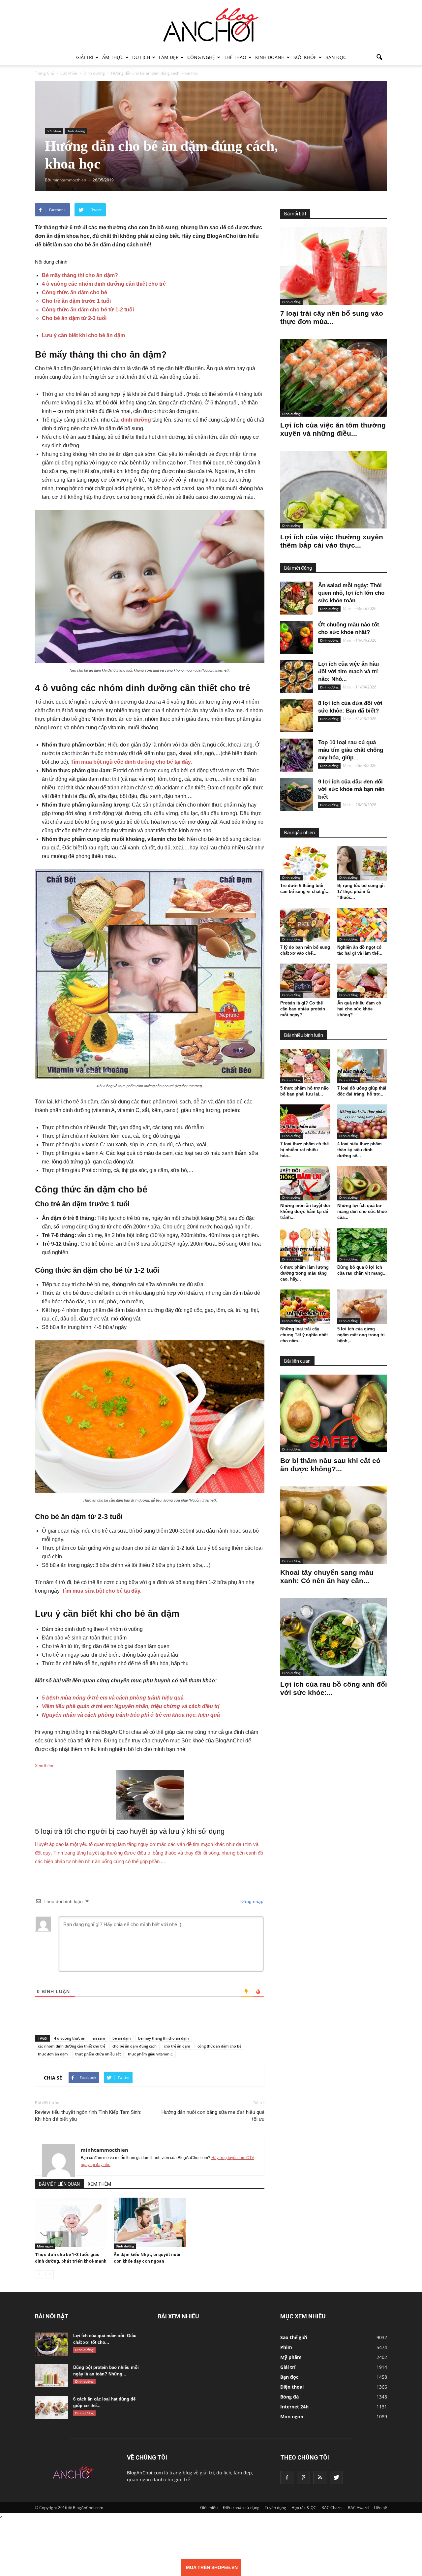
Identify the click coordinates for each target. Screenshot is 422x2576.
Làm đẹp (169, 57)
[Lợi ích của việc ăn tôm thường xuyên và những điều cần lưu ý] (334, 378)
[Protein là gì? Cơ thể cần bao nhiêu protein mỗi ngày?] (305, 981)
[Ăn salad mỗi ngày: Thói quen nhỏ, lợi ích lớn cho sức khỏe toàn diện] (297, 598)
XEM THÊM (99, 2184)
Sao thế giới (294, 2337)
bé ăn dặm (122, 2038)
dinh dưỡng (136, 420)
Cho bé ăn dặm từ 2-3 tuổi (74, 318)
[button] (379, 57)
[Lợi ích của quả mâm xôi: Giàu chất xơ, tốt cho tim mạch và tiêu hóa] (51, 2344)
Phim (286, 2347)
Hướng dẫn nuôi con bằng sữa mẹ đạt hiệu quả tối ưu (213, 2116)
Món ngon (45, 2246)
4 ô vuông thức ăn (70, 2038)
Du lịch (141, 57)
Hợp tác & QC (304, 2508)
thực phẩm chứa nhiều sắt (98, 2054)
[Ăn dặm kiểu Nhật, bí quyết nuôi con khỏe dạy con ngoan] (150, 2222)
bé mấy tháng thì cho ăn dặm (164, 2038)
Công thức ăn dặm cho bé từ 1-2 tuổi (88, 310)
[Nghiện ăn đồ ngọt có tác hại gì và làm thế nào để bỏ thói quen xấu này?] (362, 925)
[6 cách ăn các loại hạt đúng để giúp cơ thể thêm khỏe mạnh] (51, 2407)
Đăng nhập (251, 1901)
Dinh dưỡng (76, 131)
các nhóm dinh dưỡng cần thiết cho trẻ (72, 2046)
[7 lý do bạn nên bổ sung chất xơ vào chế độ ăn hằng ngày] (305, 925)
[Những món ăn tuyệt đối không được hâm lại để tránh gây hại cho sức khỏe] (305, 1183)
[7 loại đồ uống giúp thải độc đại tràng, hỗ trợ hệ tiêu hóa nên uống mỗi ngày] (362, 1066)
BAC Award (358, 2508)
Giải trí (85, 57)
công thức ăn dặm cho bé (219, 2046)
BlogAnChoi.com (145, 2473)
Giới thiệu (209, 2508)
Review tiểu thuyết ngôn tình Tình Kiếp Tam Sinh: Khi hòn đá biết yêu (88, 2116)
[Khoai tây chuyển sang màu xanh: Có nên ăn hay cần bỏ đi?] (334, 1525)
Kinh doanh (270, 57)
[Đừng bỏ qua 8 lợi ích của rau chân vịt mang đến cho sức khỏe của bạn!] (362, 1245)
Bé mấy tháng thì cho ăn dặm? (80, 275)
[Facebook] (287, 2477)
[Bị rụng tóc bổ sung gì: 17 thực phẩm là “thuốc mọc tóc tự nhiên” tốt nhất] (362, 863)
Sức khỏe (305, 57)
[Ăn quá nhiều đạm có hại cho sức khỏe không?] (362, 981)
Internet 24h (294, 2407)
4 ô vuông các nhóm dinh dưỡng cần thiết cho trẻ (104, 284)
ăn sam (99, 2038)
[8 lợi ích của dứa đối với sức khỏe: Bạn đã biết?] (297, 716)
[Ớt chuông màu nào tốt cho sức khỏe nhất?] (297, 637)
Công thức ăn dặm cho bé (75, 292)
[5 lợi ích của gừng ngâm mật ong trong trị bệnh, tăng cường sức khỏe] (362, 1307)
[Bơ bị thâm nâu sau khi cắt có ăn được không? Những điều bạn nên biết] (334, 1413)
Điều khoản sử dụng (241, 2508)
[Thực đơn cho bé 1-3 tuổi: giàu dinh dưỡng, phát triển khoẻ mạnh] (71, 2222)
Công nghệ (201, 57)
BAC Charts (332, 2508)
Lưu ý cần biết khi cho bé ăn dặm (83, 335)
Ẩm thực (113, 57)
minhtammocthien (105, 2150)
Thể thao (235, 57)
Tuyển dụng (275, 2508)
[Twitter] (336, 2477)
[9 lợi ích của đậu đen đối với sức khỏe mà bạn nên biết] (297, 794)
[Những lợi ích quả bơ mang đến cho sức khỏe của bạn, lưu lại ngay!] (362, 1183)
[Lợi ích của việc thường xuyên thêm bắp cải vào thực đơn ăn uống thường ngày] (334, 490)
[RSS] (320, 2477)
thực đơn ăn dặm (53, 2054)
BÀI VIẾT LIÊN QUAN (59, 2184)
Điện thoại (292, 2387)
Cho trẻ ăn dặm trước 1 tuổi (76, 301)
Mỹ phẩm (291, 2357)
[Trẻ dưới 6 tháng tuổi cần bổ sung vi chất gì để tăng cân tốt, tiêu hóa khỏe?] (305, 863)
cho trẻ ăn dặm (177, 2046)
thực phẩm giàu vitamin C (150, 2054)
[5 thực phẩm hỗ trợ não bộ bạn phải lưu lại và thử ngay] (305, 1066)
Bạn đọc (336, 57)
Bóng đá (289, 2397)
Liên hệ (380, 2508)
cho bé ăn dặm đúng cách (135, 2046)
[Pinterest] (303, 2477)
